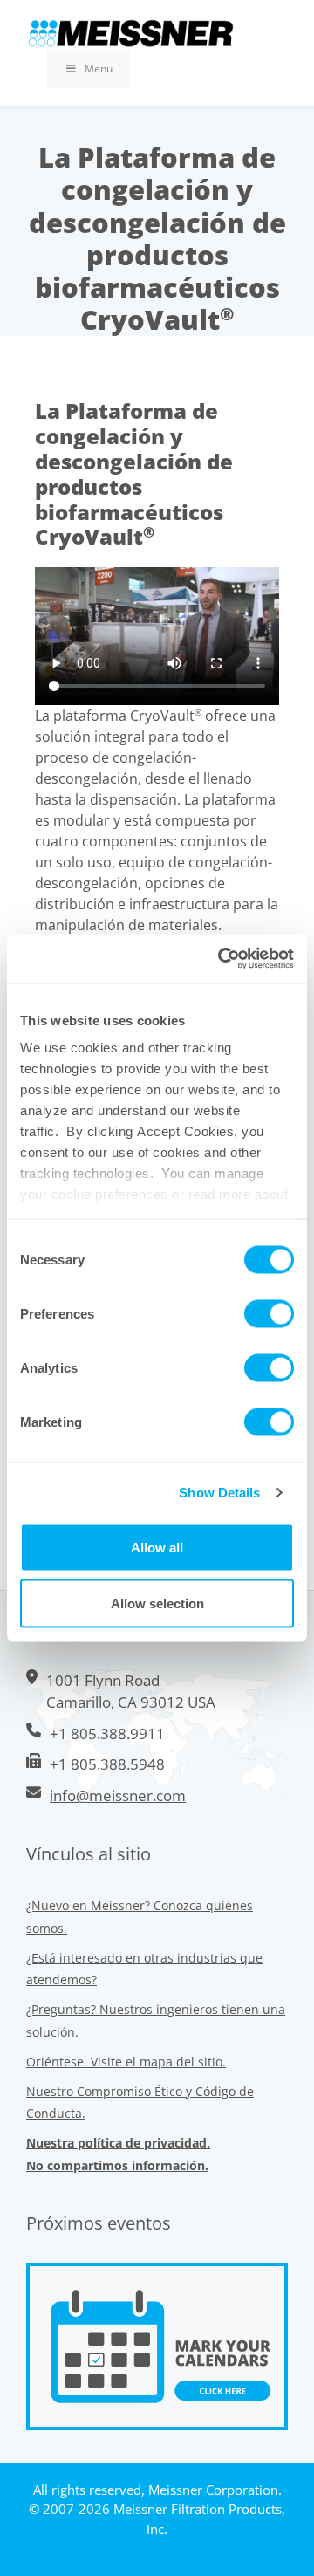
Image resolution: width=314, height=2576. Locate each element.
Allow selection (157, 1603)
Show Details (219, 1493)
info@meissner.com (118, 1795)
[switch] (269, 1313)
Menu (99, 69)
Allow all (157, 1547)
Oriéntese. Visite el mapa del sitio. (126, 2062)
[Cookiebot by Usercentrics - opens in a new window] (222, 959)
